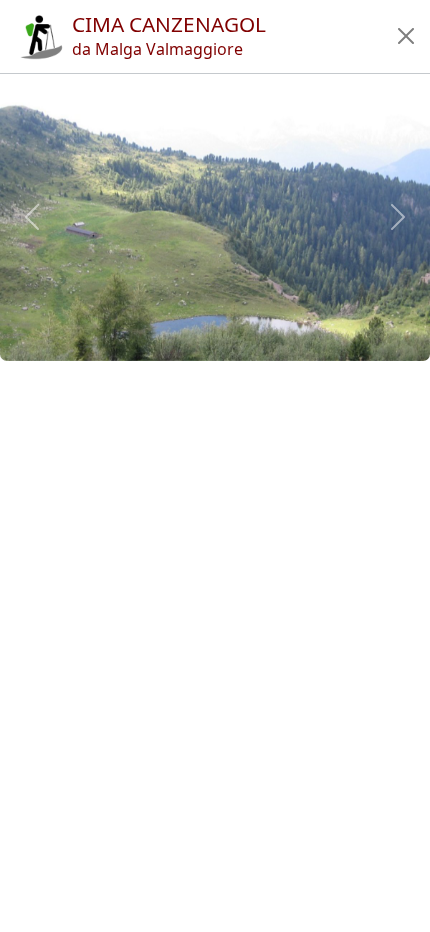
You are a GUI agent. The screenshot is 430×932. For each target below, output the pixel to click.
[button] (406, 36)
